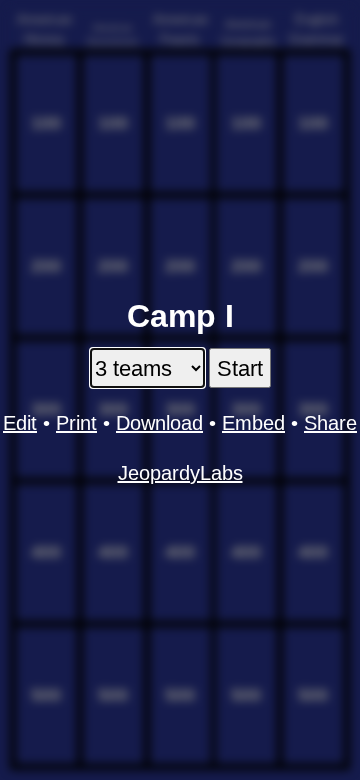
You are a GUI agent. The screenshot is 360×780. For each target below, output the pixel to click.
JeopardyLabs (180, 473)
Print (76, 423)
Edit (20, 423)
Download (159, 423)
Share (330, 423)
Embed (253, 423)
